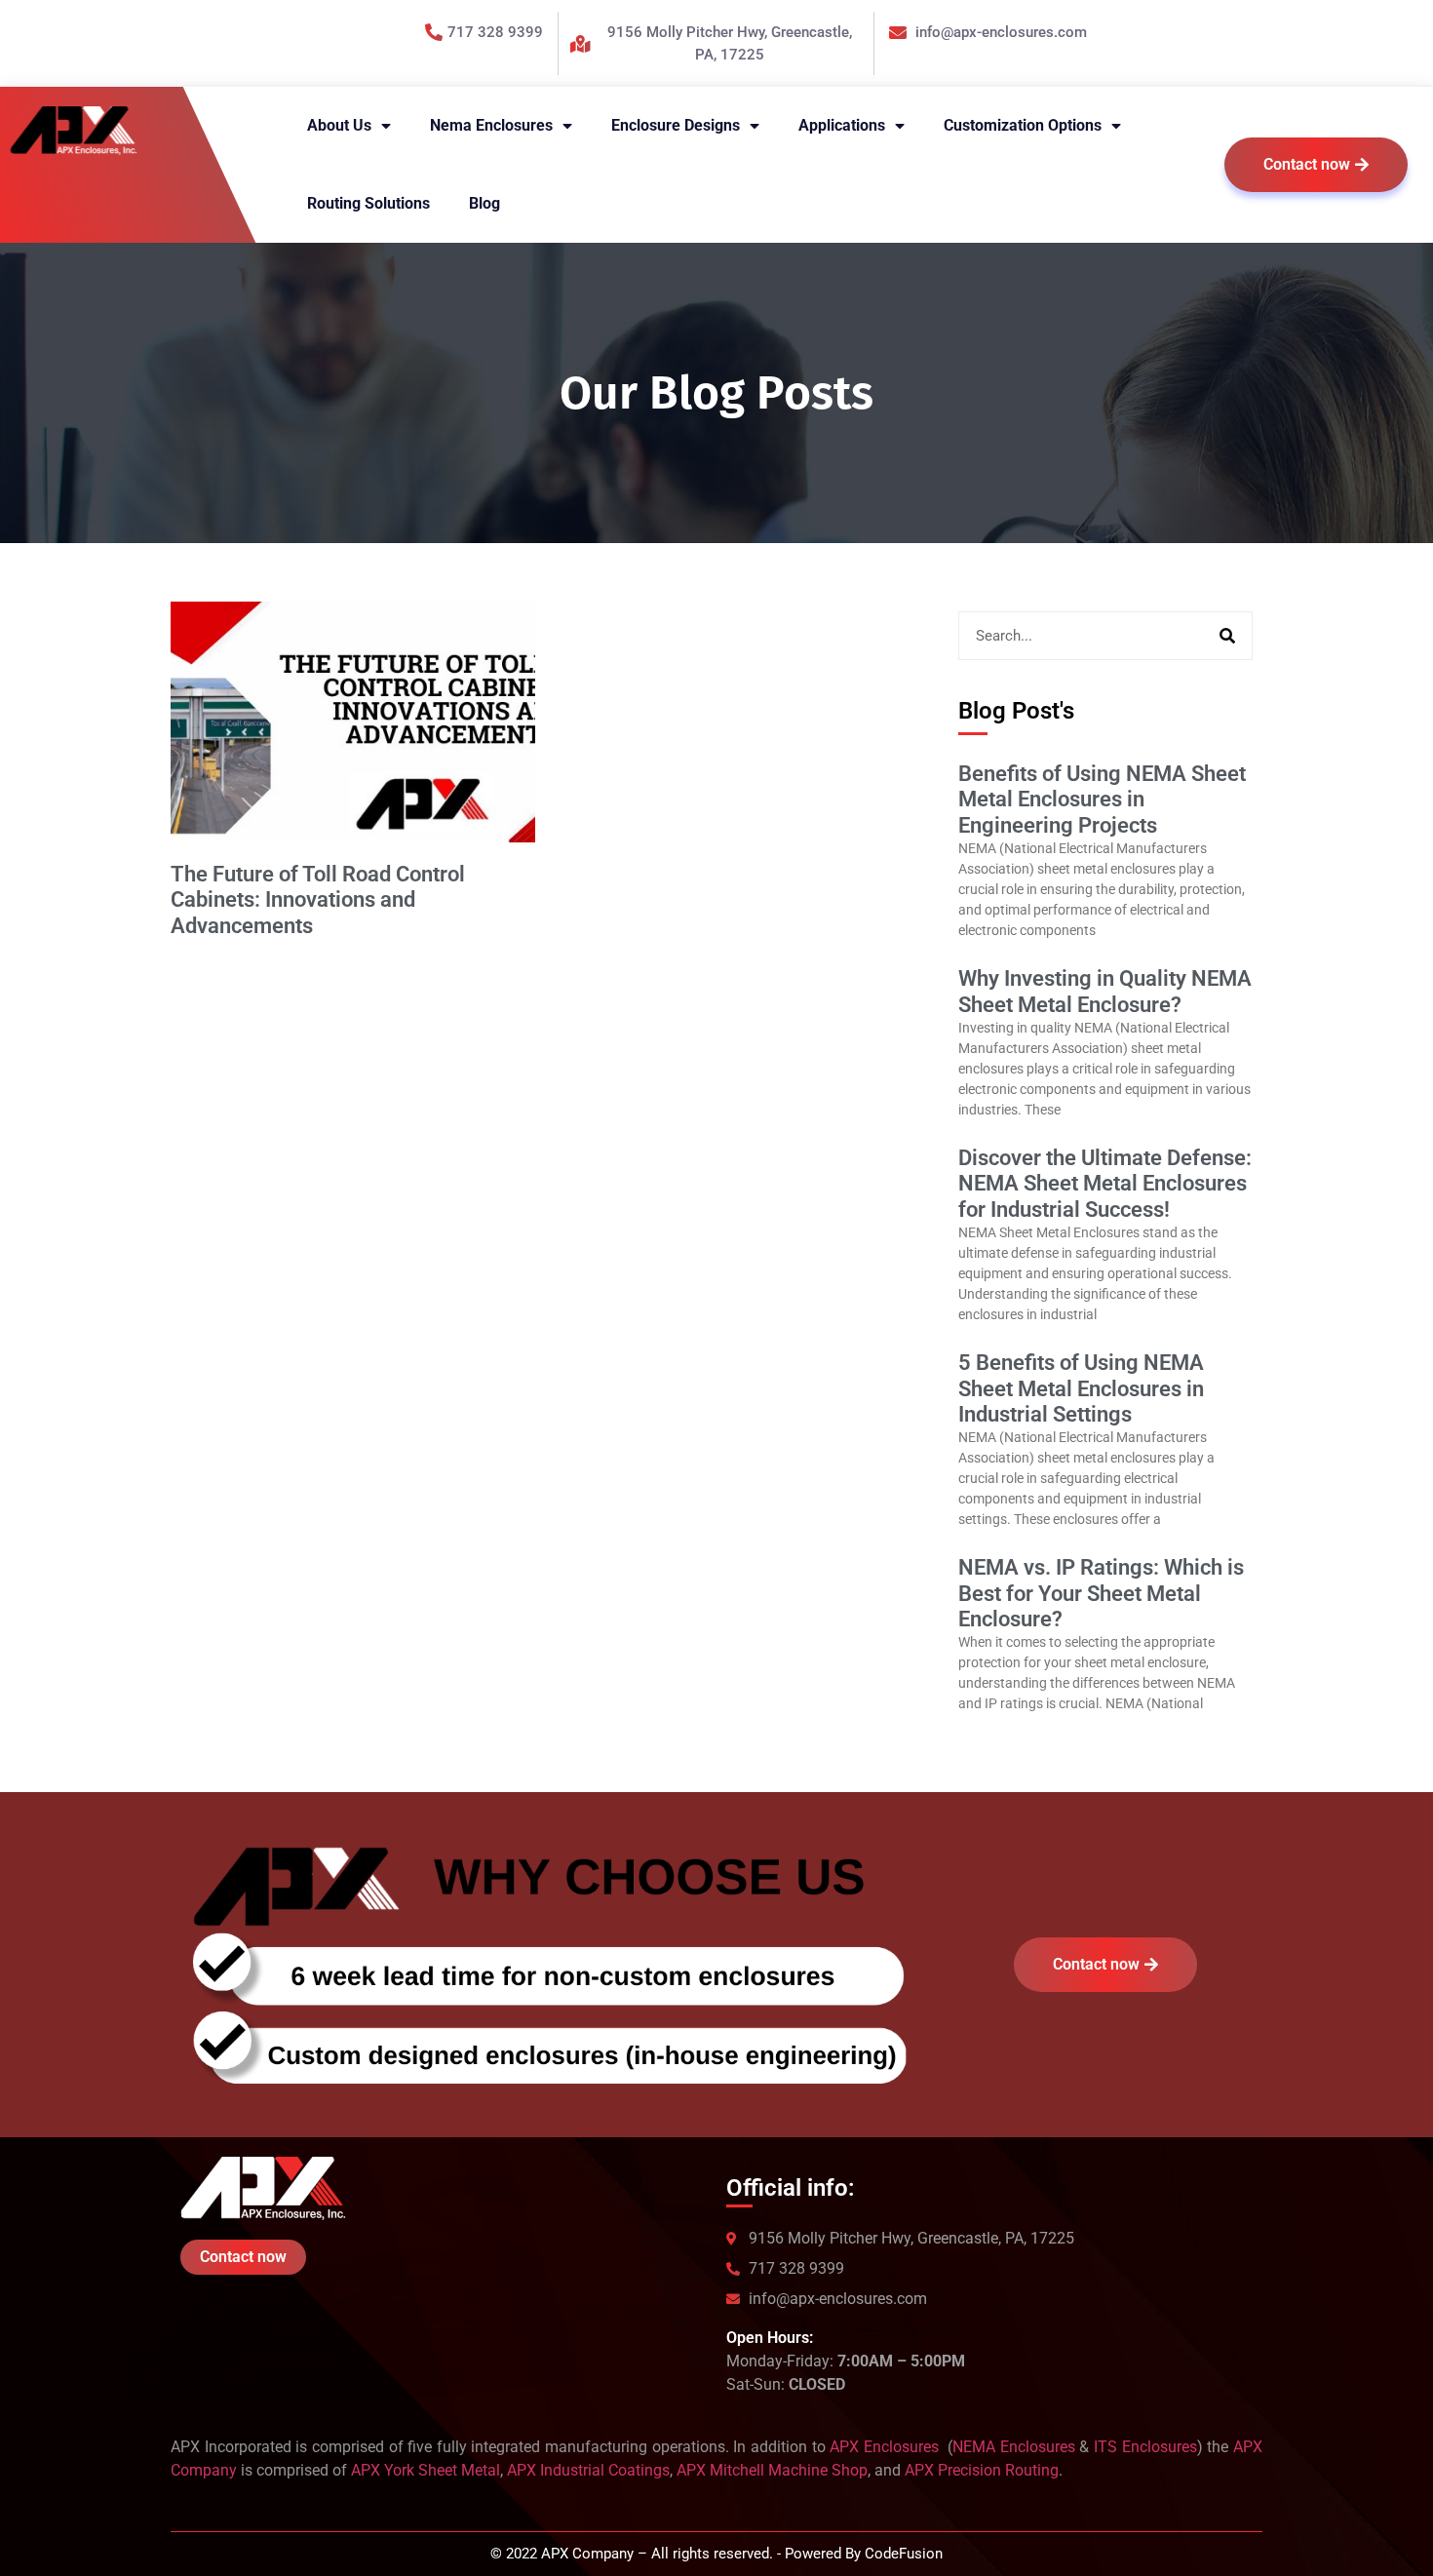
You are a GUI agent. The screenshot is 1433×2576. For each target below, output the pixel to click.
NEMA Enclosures (1014, 2447)
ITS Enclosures (1145, 2447)
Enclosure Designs (676, 125)
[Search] (1227, 636)
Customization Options (1023, 125)
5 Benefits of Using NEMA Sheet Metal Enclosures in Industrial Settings (1081, 1388)
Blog (484, 203)
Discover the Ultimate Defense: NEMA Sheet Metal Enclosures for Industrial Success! (1105, 1184)
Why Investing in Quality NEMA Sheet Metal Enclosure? (1105, 991)
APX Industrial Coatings (588, 2470)
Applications (842, 125)
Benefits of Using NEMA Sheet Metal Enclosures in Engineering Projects (1102, 800)
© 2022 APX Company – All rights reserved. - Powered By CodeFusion (716, 2554)
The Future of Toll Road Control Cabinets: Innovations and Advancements (318, 900)
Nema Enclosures (491, 125)
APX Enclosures (886, 2447)
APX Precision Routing (982, 2470)
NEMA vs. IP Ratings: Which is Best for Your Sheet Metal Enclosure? (1101, 1593)
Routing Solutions (368, 203)
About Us (339, 125)
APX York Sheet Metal (426, 2470)
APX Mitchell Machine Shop (772, 2470)
